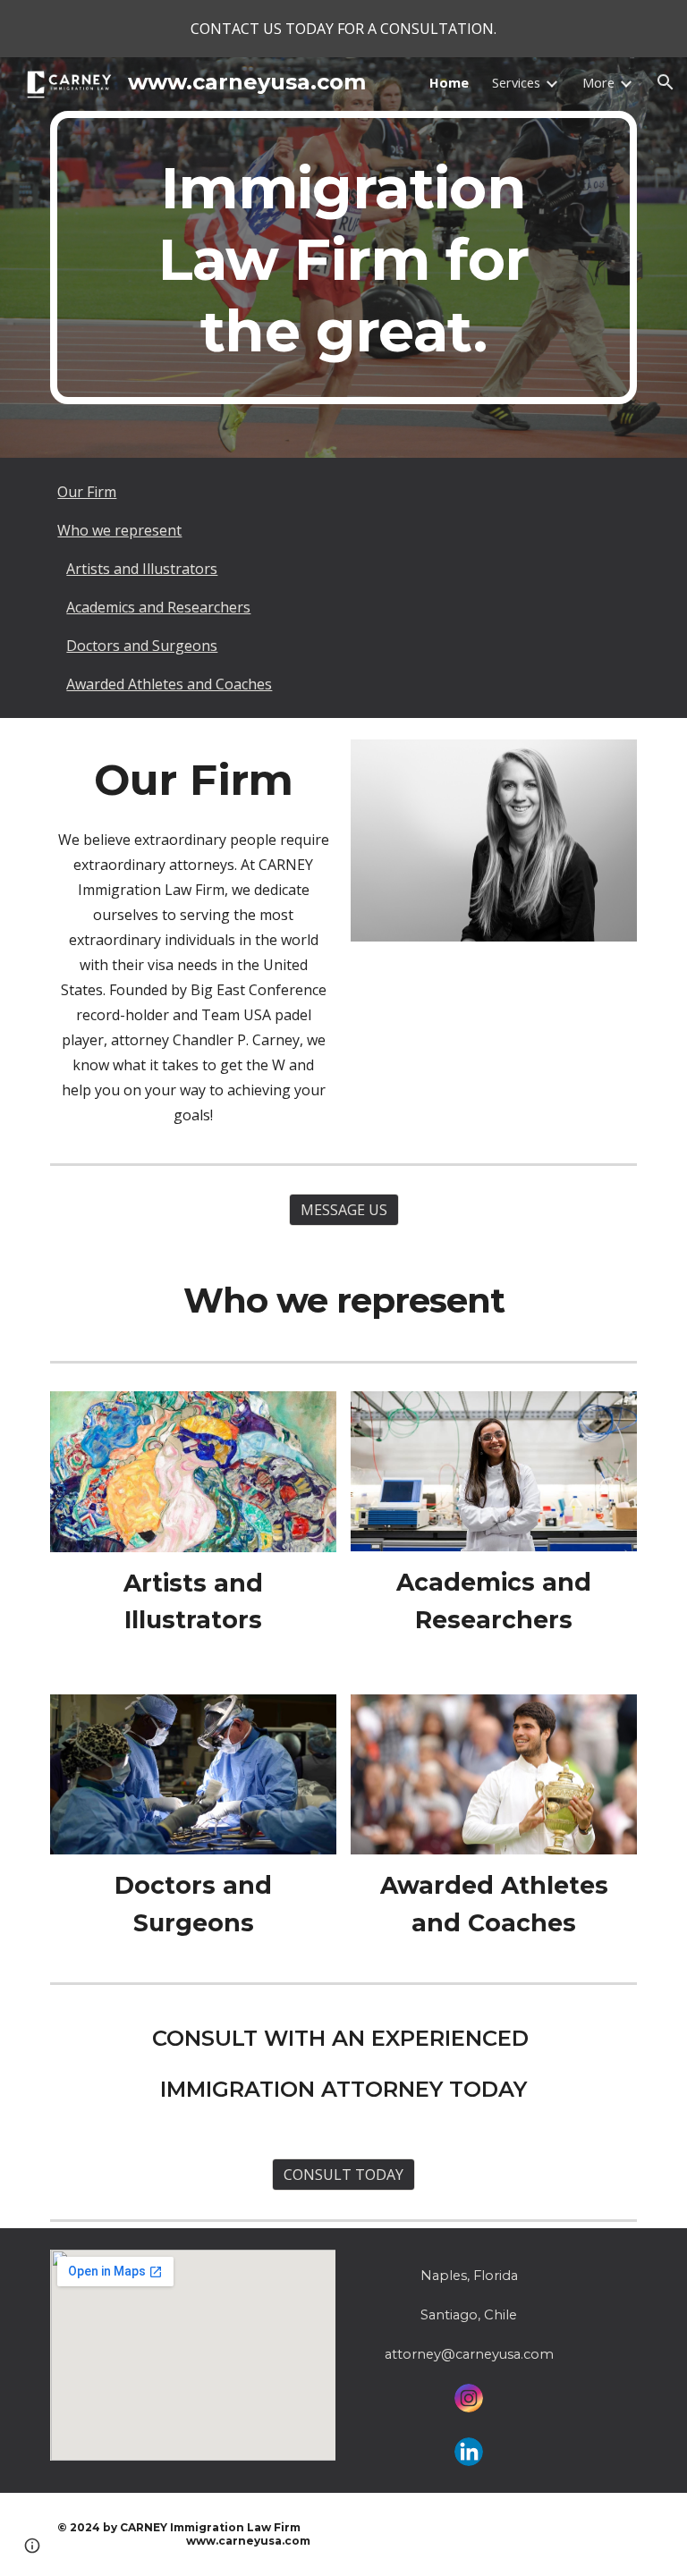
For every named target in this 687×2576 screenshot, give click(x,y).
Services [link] (516, 82)
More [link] (598, 82)
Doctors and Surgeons (142, 646)
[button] (666, 82)
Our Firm (87, 492)
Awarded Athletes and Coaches (169, 684)
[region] (343, 29)
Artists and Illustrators (142, 569)
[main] (343, 258)
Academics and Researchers (158, 607)
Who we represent (119, 530)
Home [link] (449, 82)
